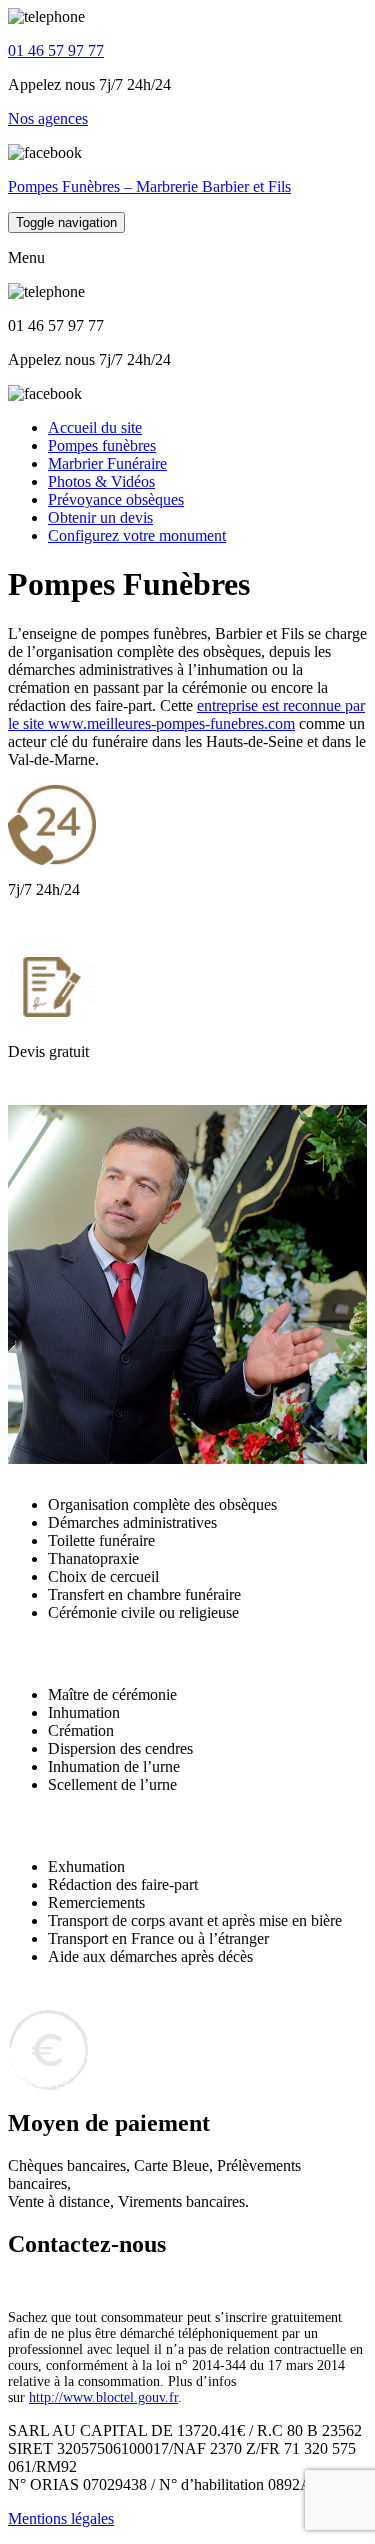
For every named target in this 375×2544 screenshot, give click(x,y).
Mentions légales (61, 2518)
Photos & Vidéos (101, 481)
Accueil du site (95, 427)
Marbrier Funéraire (107, 463)
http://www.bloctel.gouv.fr (103, 2397)
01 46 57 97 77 (56, 50)
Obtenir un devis (100, 517)
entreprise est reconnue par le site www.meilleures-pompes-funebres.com (186, 714)
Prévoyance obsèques (116, 499)
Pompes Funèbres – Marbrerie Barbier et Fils (149, 186)
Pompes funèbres (102, 445)
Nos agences (48, 118)
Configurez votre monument (137, 535)
